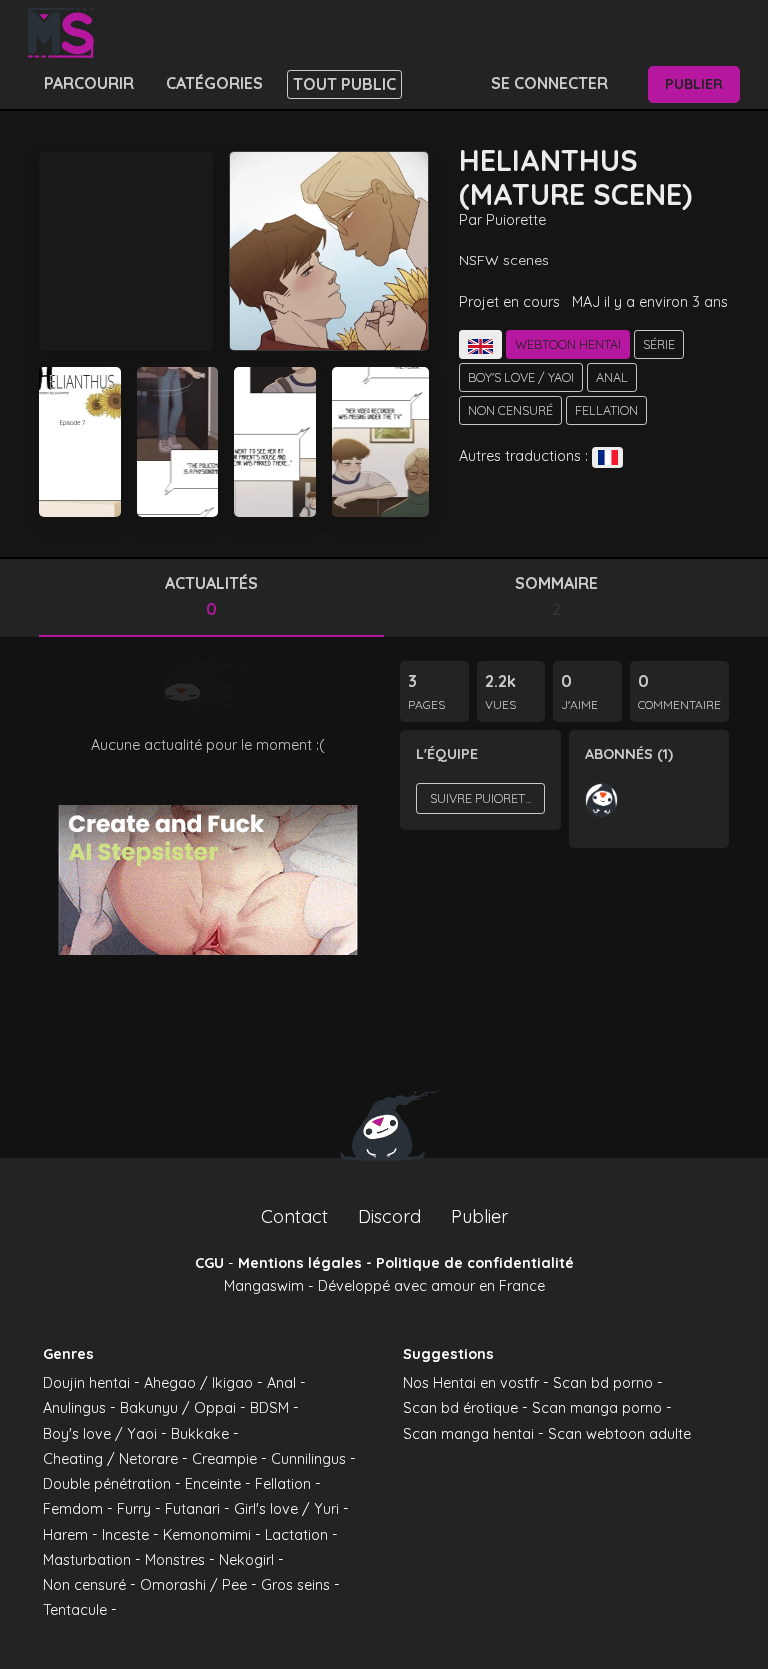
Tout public (344, 84)
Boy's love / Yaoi (521, 377)
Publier (694, 84)
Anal (612, 377)
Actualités (211, 596)
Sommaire (556, 596)
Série (659, 344)
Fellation (606, 410)
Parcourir (89, 83)
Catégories (214, 83)
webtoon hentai (568, 344)
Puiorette (516, 220)
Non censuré (510, 410)
